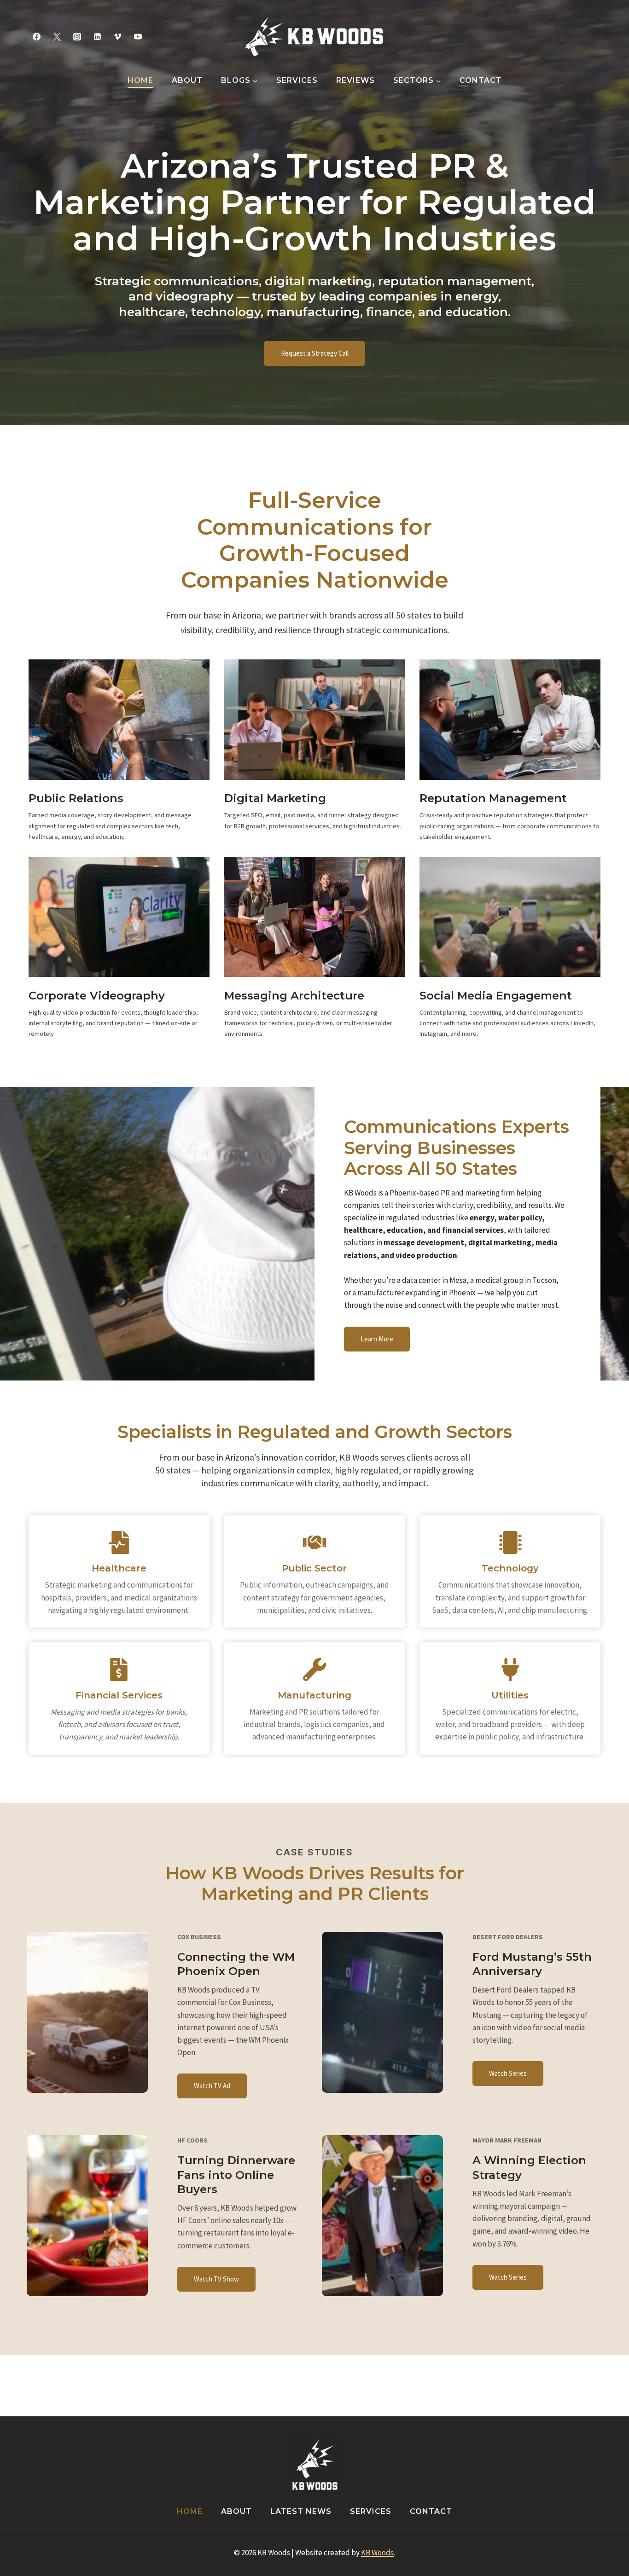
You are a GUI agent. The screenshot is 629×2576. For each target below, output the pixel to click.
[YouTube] (138, 36)
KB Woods (377, 2553)
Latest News (301, 2511)
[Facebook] (36, 36)
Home (140, 80)
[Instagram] (77, 36)
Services (297, 80)
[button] (212, 2086)
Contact (481, 80)
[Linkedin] (98, 36)
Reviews (355, 80)
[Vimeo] (118, 36)
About (187, 80)
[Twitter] (57, 36)
